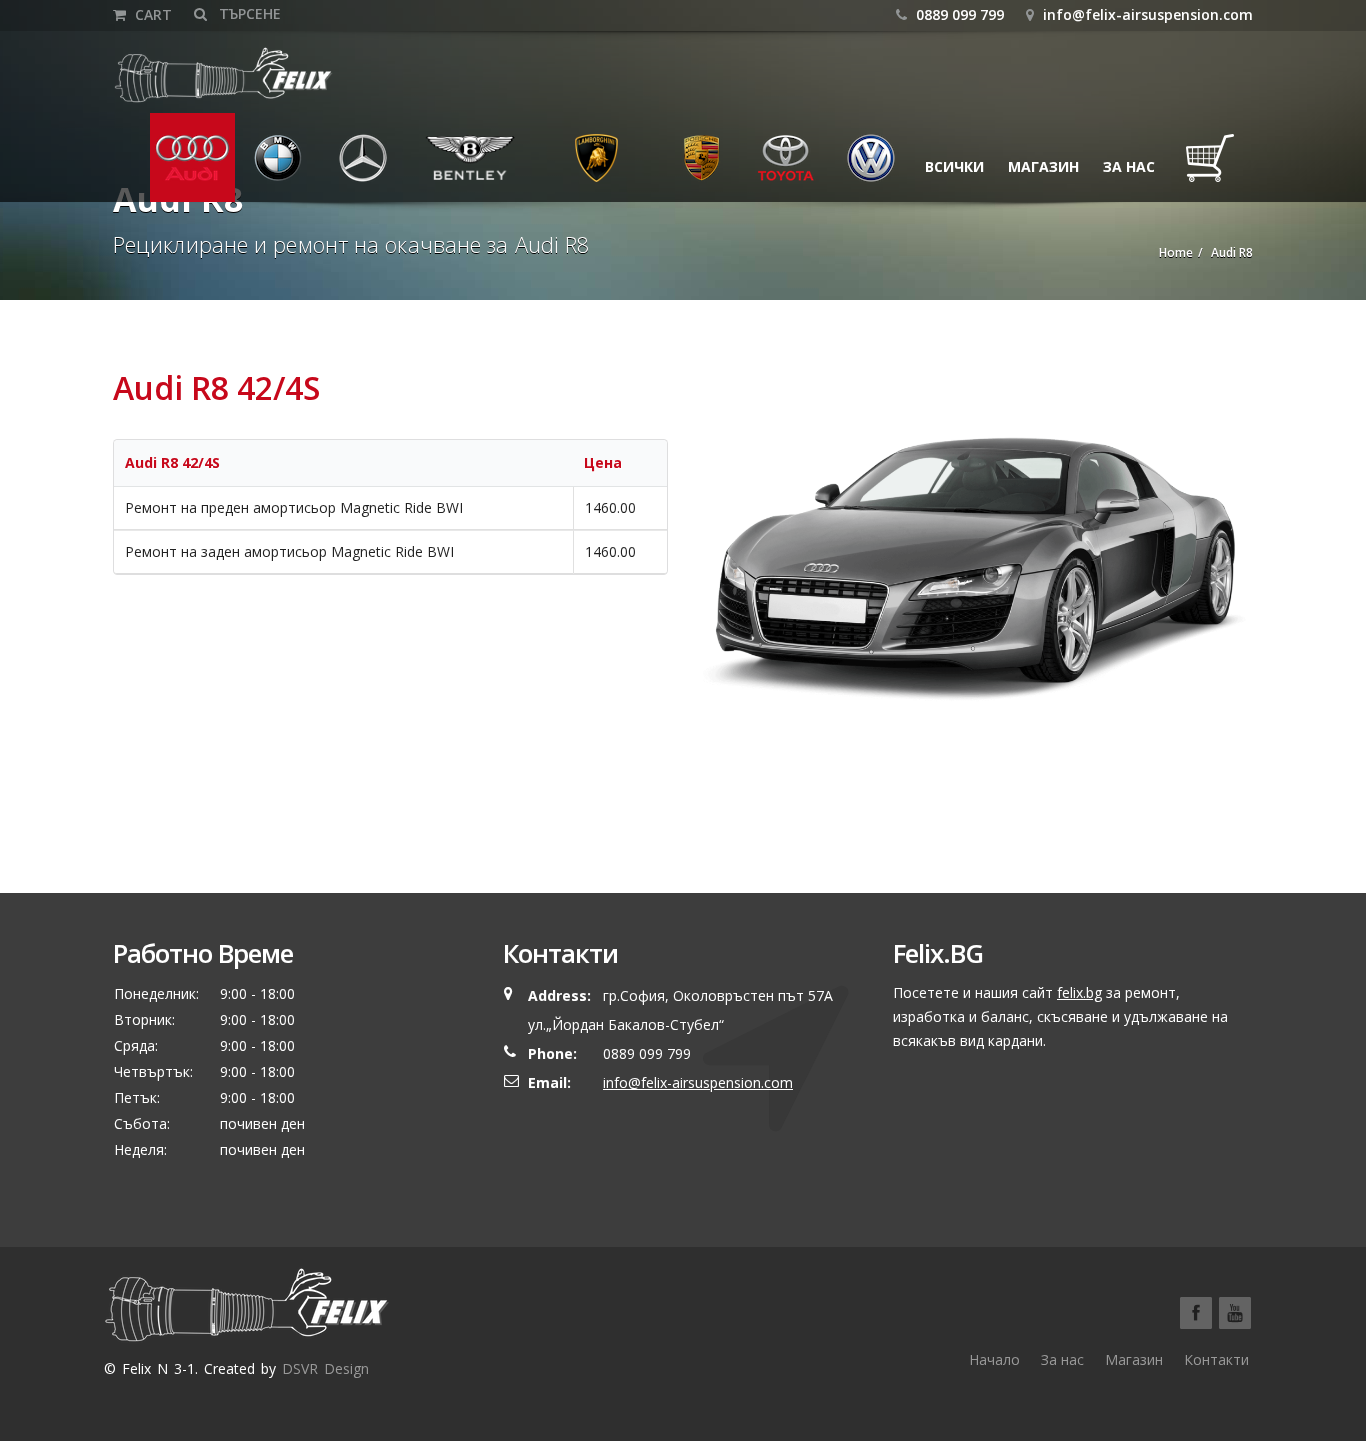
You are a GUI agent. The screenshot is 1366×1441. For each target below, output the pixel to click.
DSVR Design (325, 1368)
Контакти (1216, 1359)
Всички (954, 166)
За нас (1129, 166)
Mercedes (368, 166)
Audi (179, 166)
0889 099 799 (958, 14)
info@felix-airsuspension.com (1148, 14)
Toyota (785, 166)
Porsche (702, 166)
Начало (994, 1359)
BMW (265, 166)
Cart (151, 14)
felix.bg (1079, 992)
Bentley (448, 166)
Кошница (1215, 166)
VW (851, 166)
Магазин (1043, 166)
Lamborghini (596, 166)
